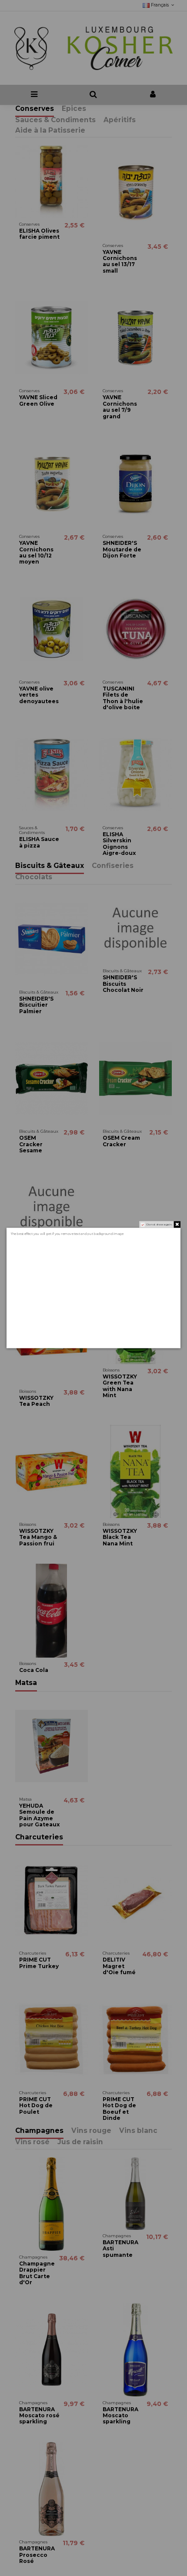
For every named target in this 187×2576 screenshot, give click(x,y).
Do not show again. (160, 1225)
